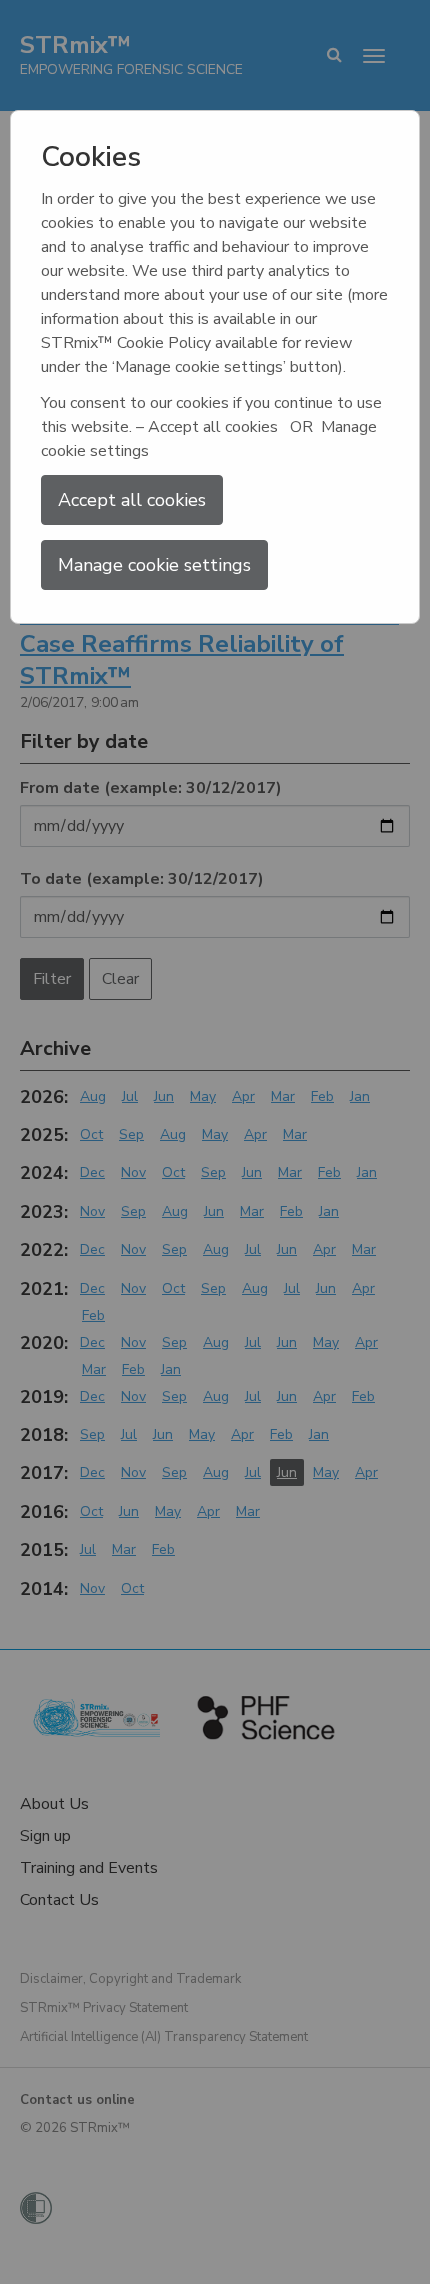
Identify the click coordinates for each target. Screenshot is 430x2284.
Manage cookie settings (154, 565)
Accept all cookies (132, 500)
